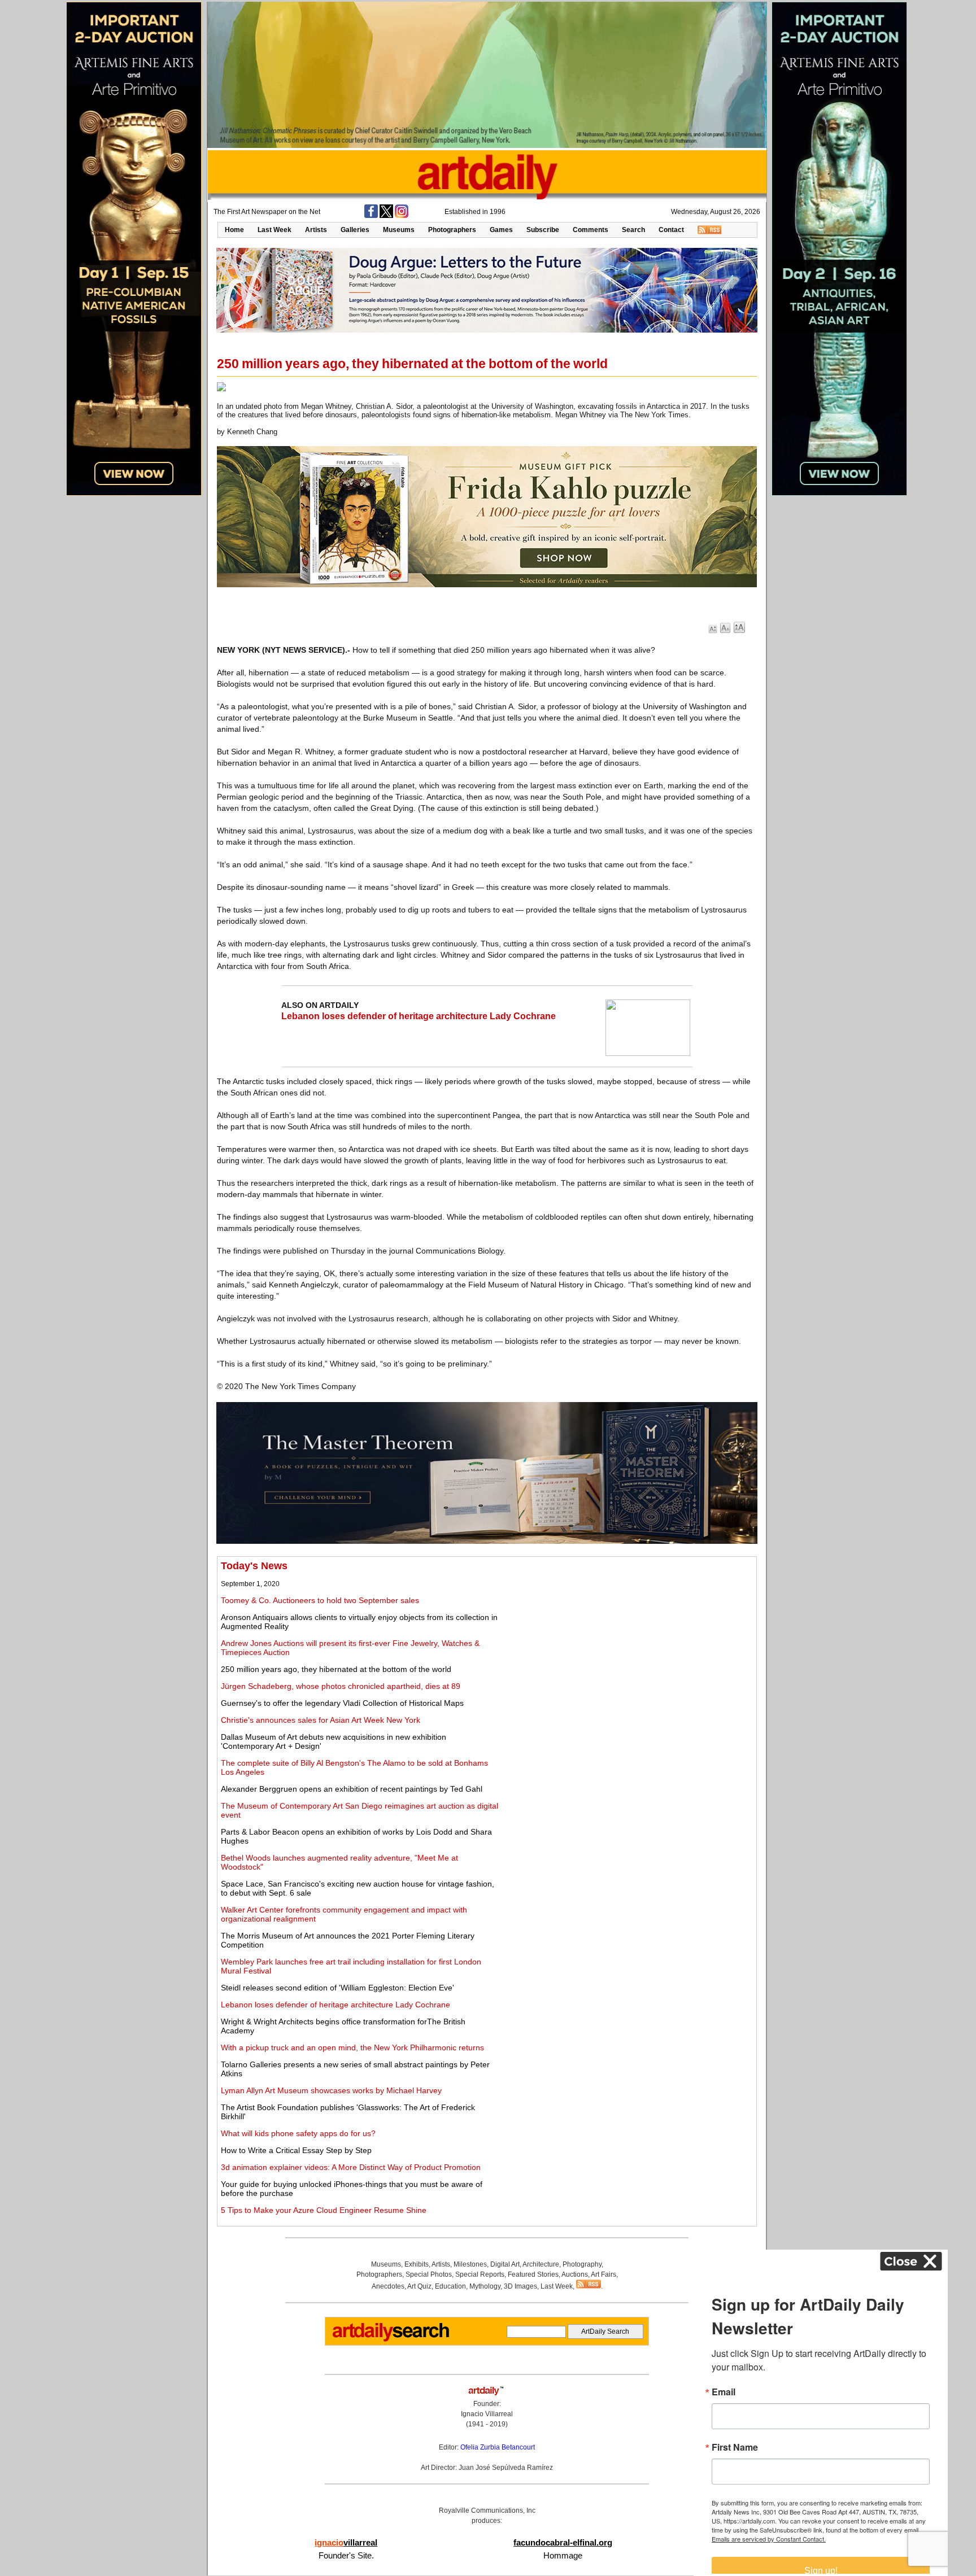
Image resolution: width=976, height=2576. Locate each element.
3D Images (520, 2286)
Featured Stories (533, 2274)
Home (234, 230)
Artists (316, 230)
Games (501, 230)
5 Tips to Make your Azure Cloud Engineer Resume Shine (324, 2210)
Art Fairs (604, 2274)
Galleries (355, 230)
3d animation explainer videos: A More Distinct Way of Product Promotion (351, 2167)
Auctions (575, 2274)
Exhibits (417, 2264)
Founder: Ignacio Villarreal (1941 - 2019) (487, 2414)
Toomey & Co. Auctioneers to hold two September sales (320, 1600)
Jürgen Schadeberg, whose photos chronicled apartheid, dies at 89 (341, 1686)
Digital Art (505, 2264)
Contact (671, 230)
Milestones (470, 2264)
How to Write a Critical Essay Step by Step (296, 2150)
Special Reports (480, 2274)
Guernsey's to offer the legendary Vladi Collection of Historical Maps (342, 1703)
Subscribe (543, 230)
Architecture (541, 2264)
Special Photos (429, 2274)
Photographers (452, 230)
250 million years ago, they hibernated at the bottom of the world (336, 1669)
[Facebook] (371, 216)
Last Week (274, 230)
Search (633, 230)
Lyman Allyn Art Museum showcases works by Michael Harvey (331, 2090)
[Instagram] (402, 216)
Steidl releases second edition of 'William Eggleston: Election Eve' (337, 1988)
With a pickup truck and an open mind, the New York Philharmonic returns (352, 2047)
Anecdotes (388, 2286)
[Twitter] (386, 216)
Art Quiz (419, 2286)
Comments (591, 230)
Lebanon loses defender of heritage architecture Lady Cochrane (419, 1016)
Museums (399, 230)
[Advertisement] (628, 1639)
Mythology (485, 2286)
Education (450, 2286)
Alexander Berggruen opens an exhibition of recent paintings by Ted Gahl (352, 1789)
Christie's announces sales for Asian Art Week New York (321, 1720)
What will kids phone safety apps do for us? (298, 2133)
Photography (582, 2264)
